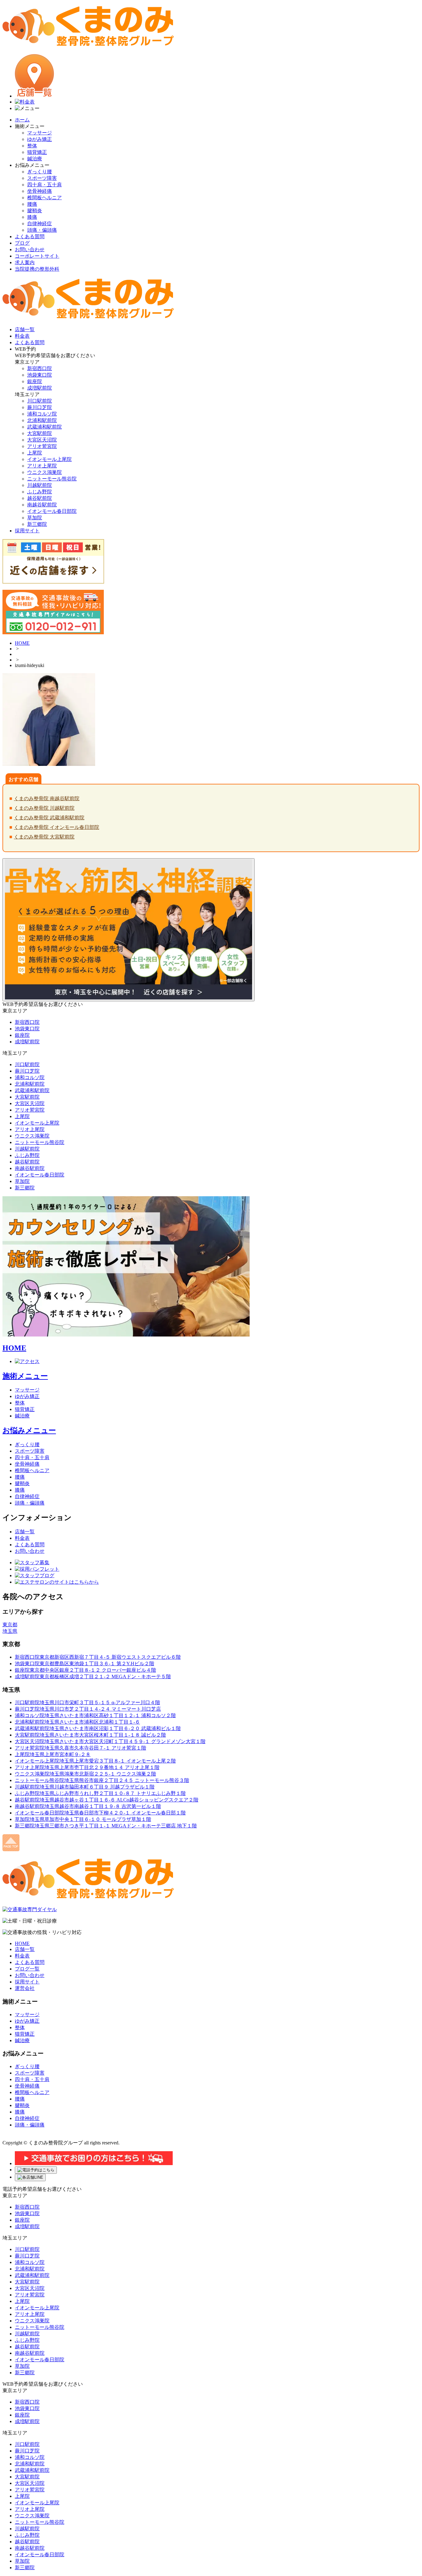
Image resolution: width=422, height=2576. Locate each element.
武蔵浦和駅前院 (44, 427)
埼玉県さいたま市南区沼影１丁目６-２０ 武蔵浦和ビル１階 (98, 1728)
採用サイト (27, 1982)
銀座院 (35, 381)
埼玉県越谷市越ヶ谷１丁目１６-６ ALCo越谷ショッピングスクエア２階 (107, 1800)
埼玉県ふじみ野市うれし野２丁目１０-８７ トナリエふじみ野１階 (100, 1793)
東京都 (10, 1625)
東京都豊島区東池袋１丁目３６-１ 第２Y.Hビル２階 (84, 1664)
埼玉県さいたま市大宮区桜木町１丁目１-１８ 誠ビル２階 (90, 1735)
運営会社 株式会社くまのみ (35, 2136)
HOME (22, 643)
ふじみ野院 (40, 492)
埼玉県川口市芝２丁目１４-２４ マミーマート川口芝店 (88, 1709)
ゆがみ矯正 (40, 139)
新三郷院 (37, 524)
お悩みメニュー (29, 1430)
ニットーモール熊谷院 (52, 479)
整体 (32, 146)
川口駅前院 (40, 401)
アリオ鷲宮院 (42, 446)
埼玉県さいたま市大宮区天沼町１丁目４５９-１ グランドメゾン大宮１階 (110, 1741)
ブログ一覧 (27, 1969)
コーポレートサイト (37, 256)
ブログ (22, 243)
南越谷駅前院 (42, 505)
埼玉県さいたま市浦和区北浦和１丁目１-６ (77, 1722)
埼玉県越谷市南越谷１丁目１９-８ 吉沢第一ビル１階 (88, 1806)
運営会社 (25, 1988)
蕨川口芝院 (40, 407)
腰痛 (32, 204)
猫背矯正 (37, 152)
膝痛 (32, 217)
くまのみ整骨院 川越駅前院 (44, 808)
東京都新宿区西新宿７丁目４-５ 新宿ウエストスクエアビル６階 (98, 1657)
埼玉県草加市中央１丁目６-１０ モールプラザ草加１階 (83, 1819)
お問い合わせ (30, 249)
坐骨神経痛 (40, 191)
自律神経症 (40, 224)
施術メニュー (25, 1376)
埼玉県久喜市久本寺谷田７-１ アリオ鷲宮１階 (80, 1748)
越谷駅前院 (40, 498)
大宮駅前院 (40, 433)
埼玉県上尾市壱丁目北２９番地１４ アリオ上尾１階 (87, 1767)
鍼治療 (35, 159)
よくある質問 (30, 236)
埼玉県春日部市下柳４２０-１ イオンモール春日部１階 (100, 1813)
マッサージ (40, 133)
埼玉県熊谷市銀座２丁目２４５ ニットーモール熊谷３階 (102, 1780)
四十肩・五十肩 (44, 185)
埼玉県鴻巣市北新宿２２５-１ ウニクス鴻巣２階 (85, 1774)
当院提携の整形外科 (37, 269)
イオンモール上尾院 (49, 459)
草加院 (35, 518)
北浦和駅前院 (42, 420)
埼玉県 (10, 1631)
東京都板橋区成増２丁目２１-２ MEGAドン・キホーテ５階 (93, 1677)
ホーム (22, 120)
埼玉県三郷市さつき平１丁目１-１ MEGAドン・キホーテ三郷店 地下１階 (106, 1826)
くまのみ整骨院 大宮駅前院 (44, 837)
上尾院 (35, 453)
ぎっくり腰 (40, 172)
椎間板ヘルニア (44, 198)
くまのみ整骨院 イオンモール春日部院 (57, 827)
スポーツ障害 (42, 178)
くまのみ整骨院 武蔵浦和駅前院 (49, 818)
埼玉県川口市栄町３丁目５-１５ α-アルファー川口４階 (87, 1702)
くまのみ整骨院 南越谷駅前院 (47, 798)
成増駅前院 (40, 388)
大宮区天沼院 (42, 440)
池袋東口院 (40, 375)
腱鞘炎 (35, 211)
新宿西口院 (40, 368)
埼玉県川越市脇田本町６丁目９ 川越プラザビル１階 (85, 1787)
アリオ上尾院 (42, 466)
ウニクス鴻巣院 (44, 472)
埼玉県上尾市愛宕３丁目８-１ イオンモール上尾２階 (95, 1761)
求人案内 (25, 262)
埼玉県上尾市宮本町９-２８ (53, 1754)
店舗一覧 (25, 1532)
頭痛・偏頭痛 (42, 230)
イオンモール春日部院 (52, 511)
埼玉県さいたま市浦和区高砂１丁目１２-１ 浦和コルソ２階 (95, 1715)
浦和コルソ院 (42, 414)
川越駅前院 (40, 485)
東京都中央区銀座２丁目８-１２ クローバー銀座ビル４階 (85, 1670)
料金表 (22, 1538)
